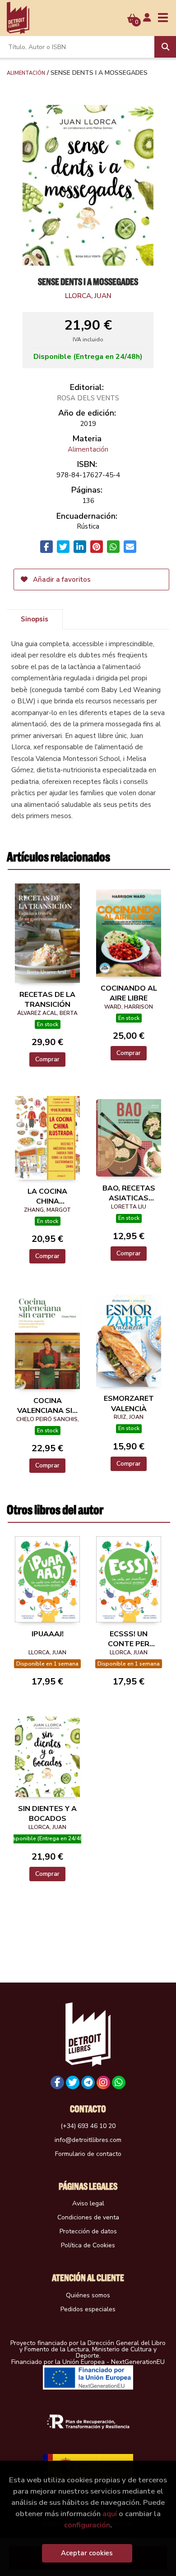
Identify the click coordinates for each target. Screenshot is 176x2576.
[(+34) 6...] (119, 2083)
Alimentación (26, 72)
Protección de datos (88, 2231)
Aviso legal (88, 2203)
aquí (110, 2514)
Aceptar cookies (87, 2553)
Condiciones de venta (88, 2217)
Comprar (47, 1059)
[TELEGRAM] (88, 2083)
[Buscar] (165, 47)
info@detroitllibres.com (88, 2140)
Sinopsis (35, 619)
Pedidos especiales (88, 2309)
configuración (87, 2525)
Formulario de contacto (88, 2154)
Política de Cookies (88, 2245)
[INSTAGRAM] (103, 2083)
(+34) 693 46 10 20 (88, 2126)
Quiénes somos (88, 2295)
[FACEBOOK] (57, 2083)
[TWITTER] (73, 2083)
